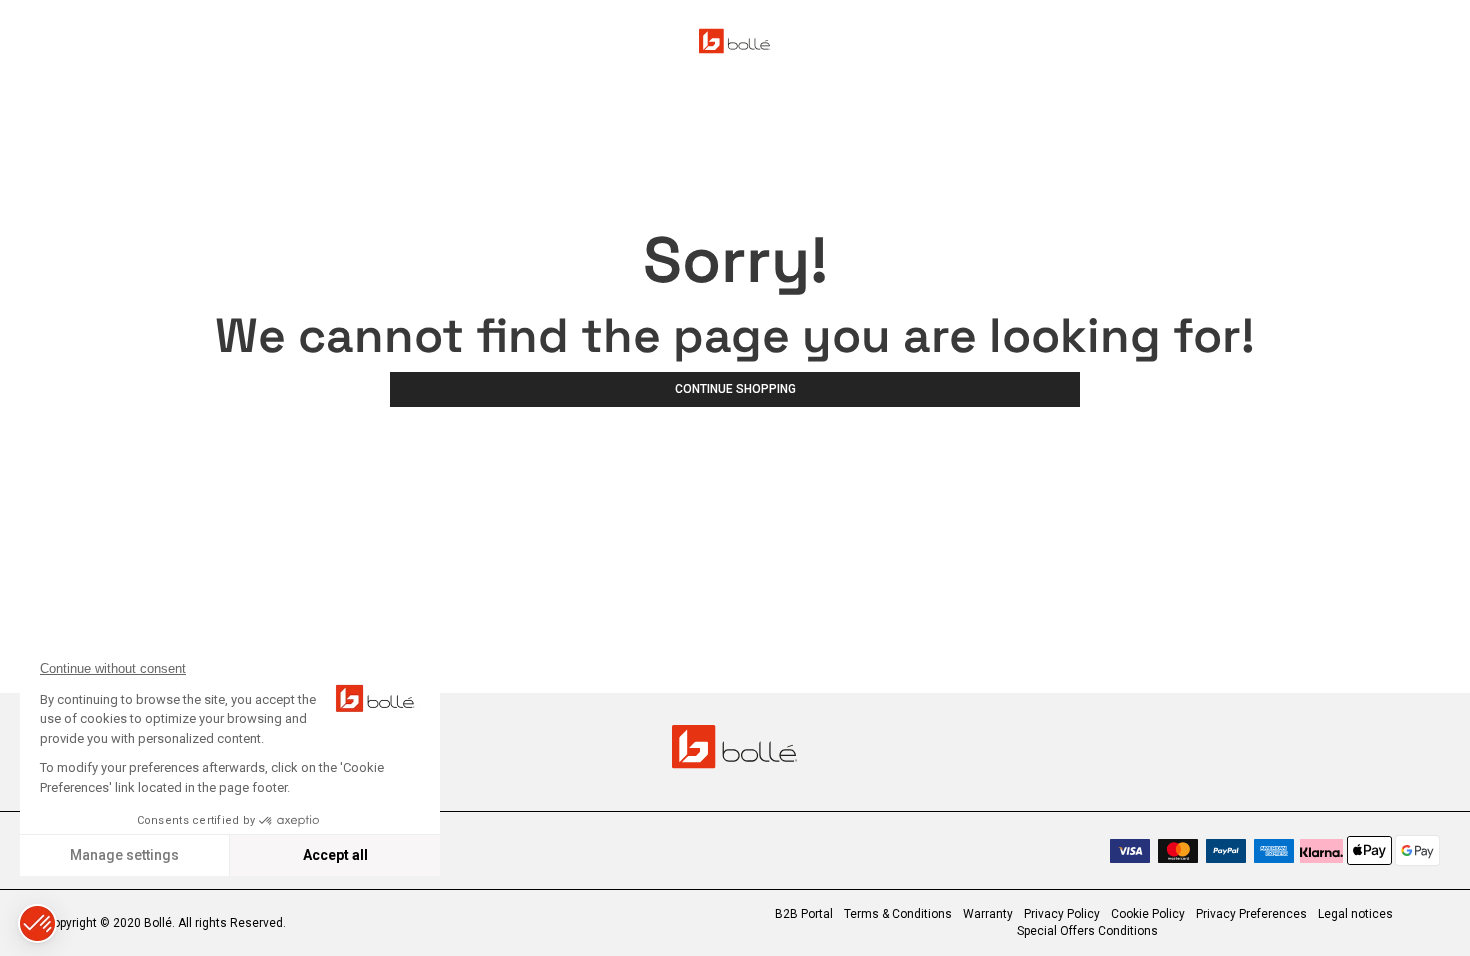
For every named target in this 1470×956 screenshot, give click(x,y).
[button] (37, 923)
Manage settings (124, 855)
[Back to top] (1424, 905)
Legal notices (1355, 914)
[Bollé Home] (735, 41)
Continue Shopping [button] (735, 389)
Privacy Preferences (1251, 914)
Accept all (335, 855)
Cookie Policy (1148, 914)
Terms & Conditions (898, 914)
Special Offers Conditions (1087, 931)
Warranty (988, 914)
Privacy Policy (1062, 914)
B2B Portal (804, 914)
